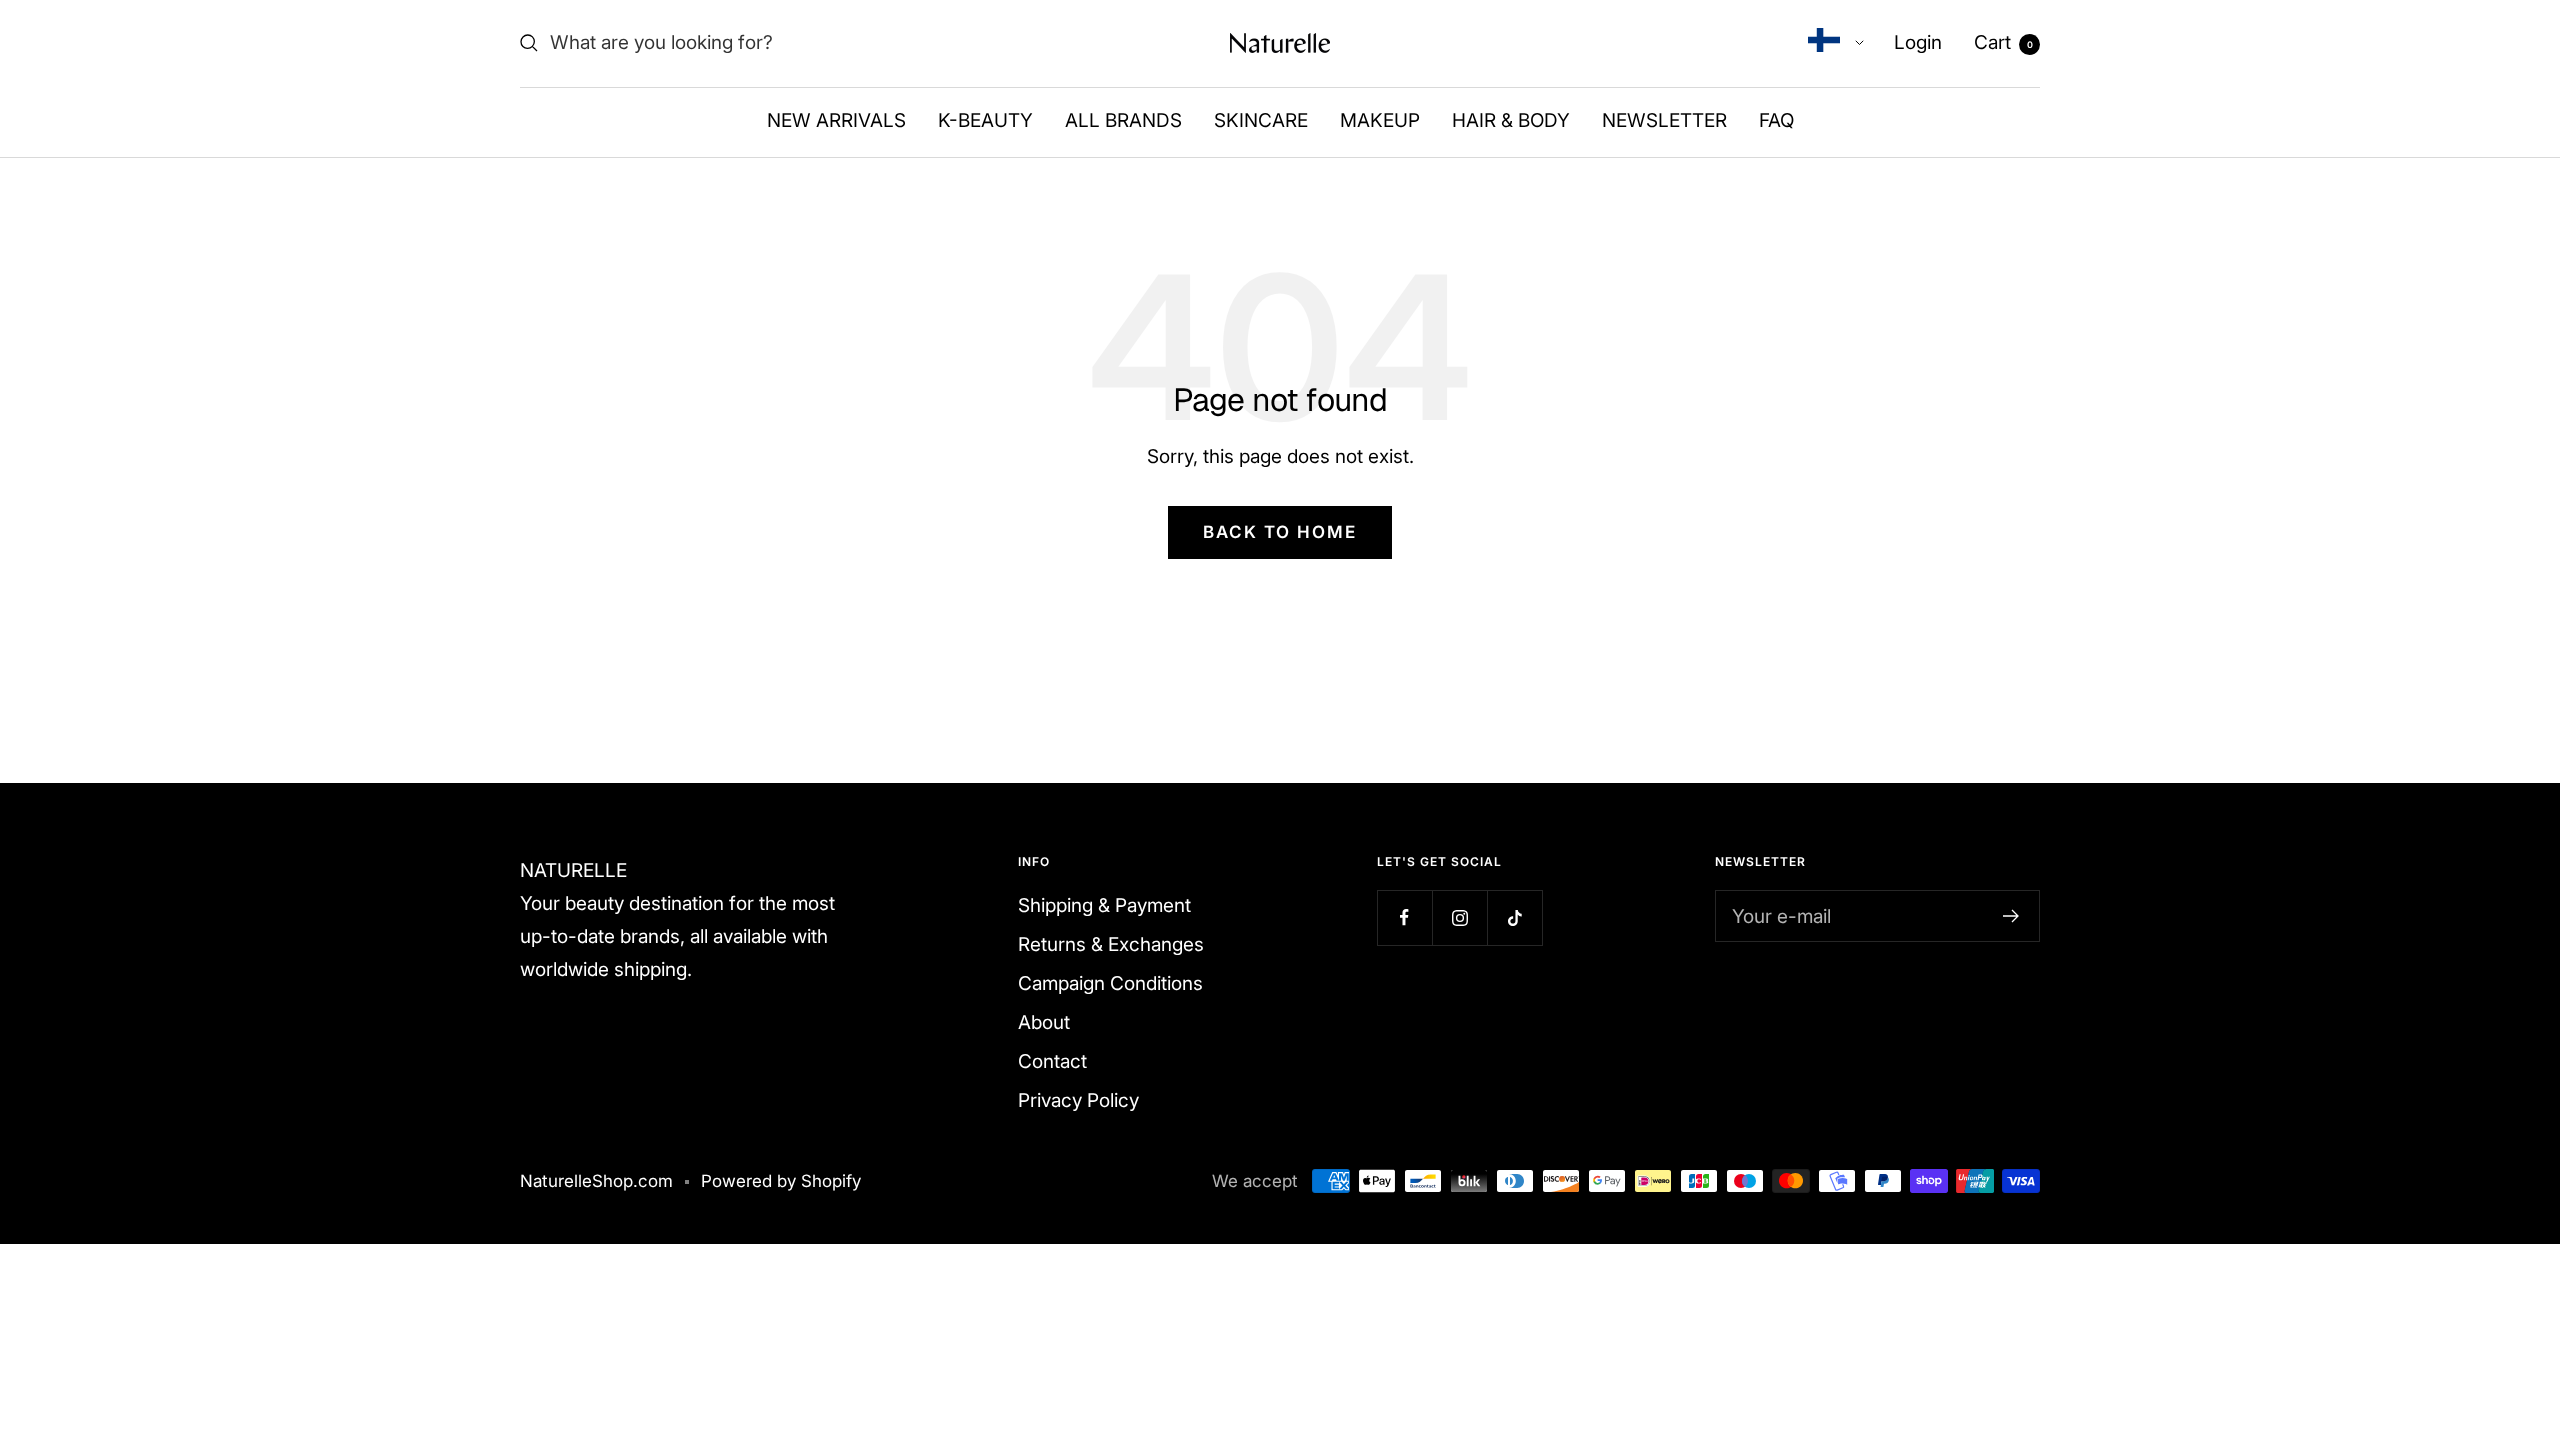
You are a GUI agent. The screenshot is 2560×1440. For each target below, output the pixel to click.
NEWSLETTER (1664, 120)
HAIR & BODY (1511, 120)
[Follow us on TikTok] (1514, 917)
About (1044, 1022)
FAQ (1776, 120)
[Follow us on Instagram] (1459, 917)
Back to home (1280, 532)
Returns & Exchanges (1111, 944)
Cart (2003, 42)
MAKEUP (1380, 120)
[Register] (2011, 916)
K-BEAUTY (985, 120)
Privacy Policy (1078, 1100)
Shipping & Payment (1104, 905)
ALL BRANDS (1123, 120)
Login (1918, 42)
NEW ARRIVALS (836, 120)
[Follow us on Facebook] (1404, 917)
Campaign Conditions (1110, 983)
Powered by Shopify (781, 1181)
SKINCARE (1261, 120)
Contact (1052, 1061)
